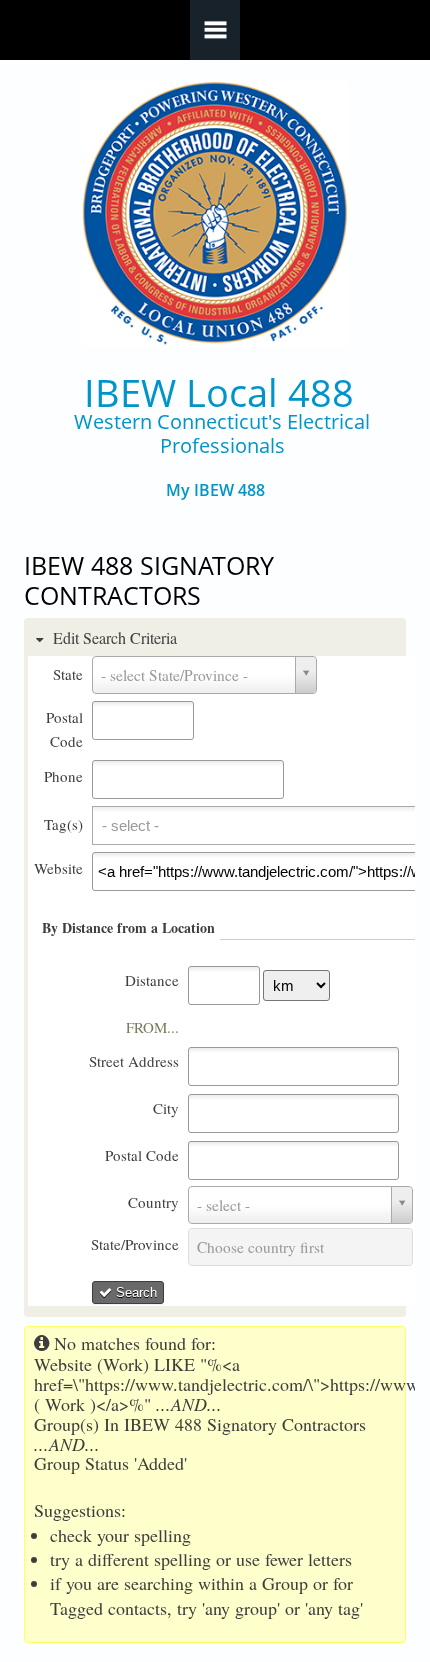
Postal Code (142, 1155)
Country (153, 1202)
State (68, 674)
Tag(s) (63, 824)
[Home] (215, 214)
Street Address (134, 1061)
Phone (63, 776)
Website (58, 868)
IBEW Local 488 (219, 392)
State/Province (135, 1244)
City (166, 1108)
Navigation (215, 30)
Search (134, 1292)
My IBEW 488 (215, 490)
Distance (152, 980)
